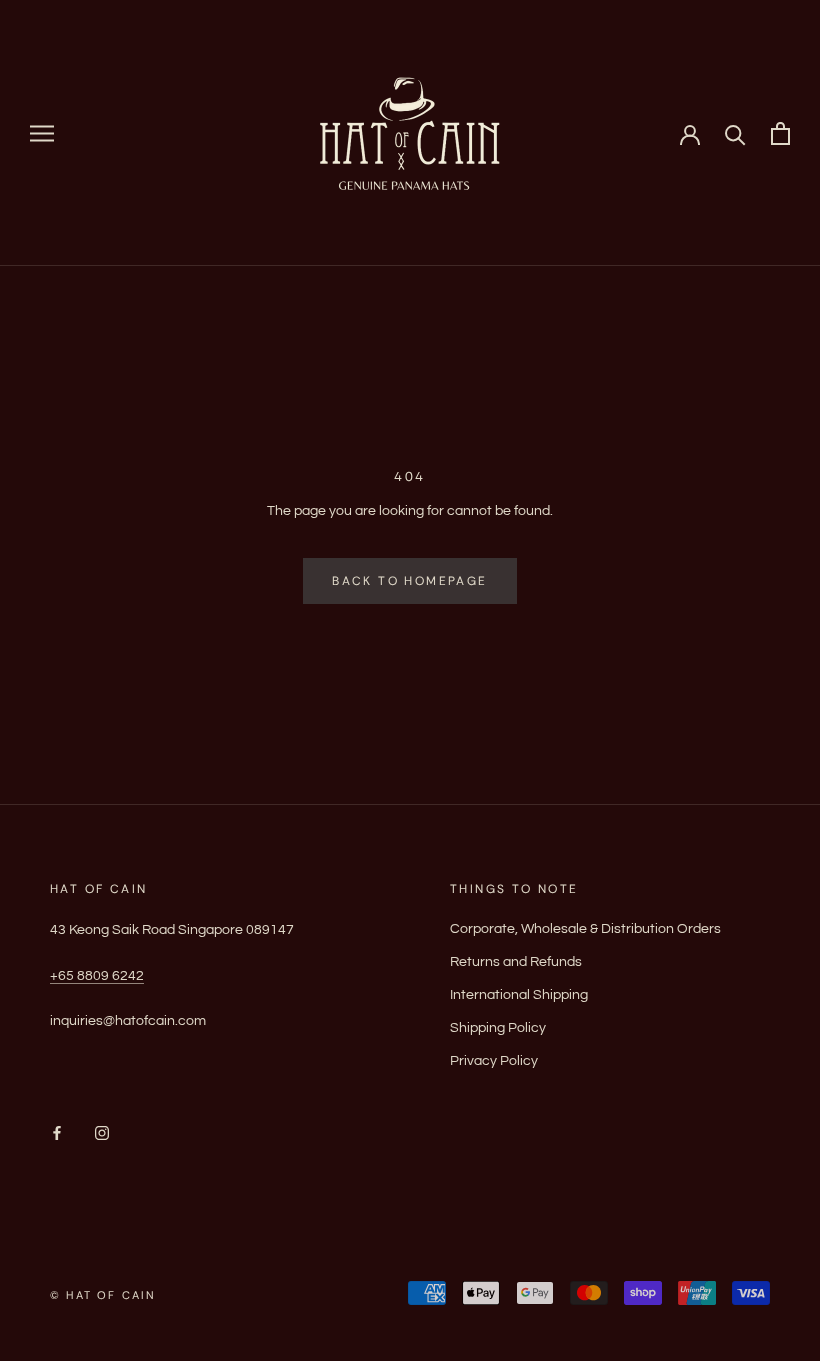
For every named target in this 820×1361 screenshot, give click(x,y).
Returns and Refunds (516, 962)
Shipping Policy (498, 1028)
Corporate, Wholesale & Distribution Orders (585, 929)
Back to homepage (409, 581)
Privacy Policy (494, 1061)
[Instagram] (102, 1133)
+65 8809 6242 (97, 976)
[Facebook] (57, 1133)
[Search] (735, 133)
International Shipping (519, 995)
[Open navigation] (42, 133)
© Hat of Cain (103, 1295)
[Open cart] (780, 133)
